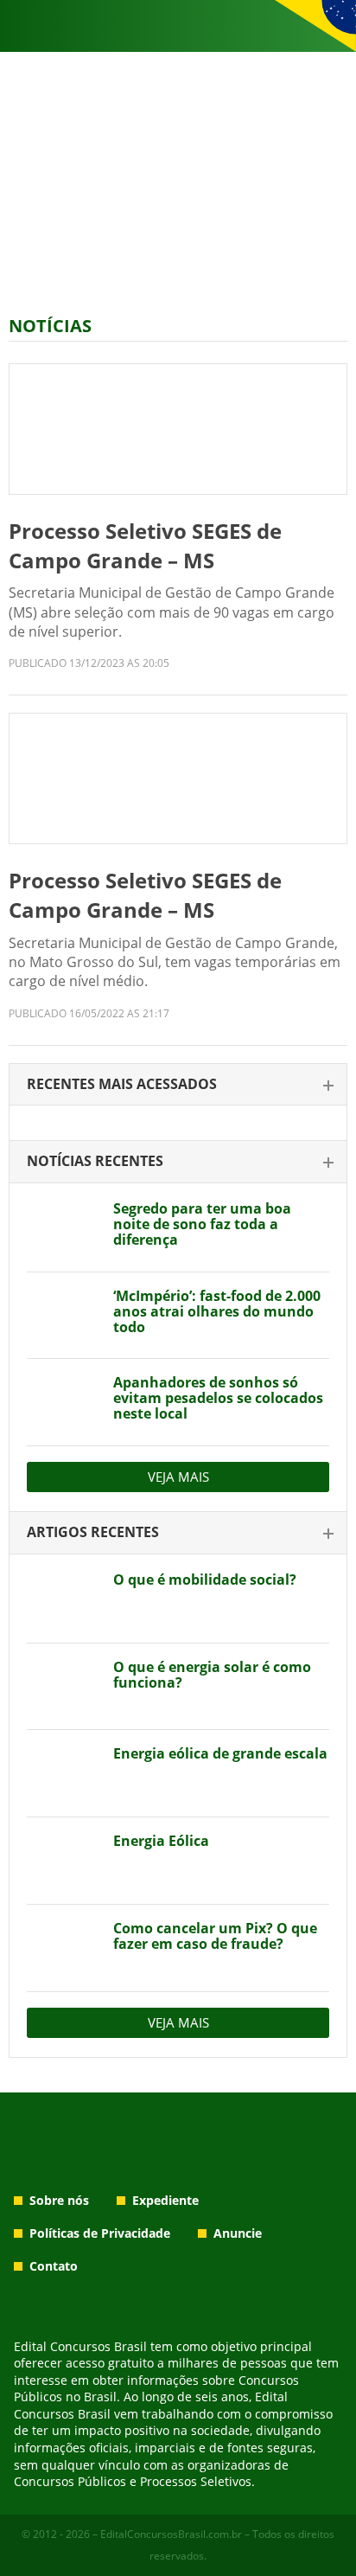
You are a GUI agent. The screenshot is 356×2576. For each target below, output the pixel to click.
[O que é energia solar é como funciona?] (64, 1687)
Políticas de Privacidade (100, 2233)
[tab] (178, 1085)
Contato (54, 2266)
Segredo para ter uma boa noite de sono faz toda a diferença (202, 1224)
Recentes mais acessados (122, 1084)
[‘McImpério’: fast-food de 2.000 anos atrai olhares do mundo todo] (64, 1316)
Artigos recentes (93, 1532)
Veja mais (178, 1477)
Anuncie (238, 2233)
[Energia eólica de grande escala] (64, 1773)
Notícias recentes (95, 1161)
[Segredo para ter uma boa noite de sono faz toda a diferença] (64, 1228)
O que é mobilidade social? (205, 1580)
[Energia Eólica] (64, 1861)
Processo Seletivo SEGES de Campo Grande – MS (145, 545)
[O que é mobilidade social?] (64, 1599)
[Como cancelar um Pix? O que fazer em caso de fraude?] (64, 1948)
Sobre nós (59, 2200)
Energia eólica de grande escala (220, 1753)
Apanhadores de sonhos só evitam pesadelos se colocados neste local (218, 1398)
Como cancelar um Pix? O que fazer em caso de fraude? (215, 1936)
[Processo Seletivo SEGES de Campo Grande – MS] (178, 429)
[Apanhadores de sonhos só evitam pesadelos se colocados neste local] (64, 1402)
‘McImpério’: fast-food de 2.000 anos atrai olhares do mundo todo (217, 1311)
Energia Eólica (161, 1841)
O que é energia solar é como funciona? (212, 1675)
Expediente (165, 2200)
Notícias (50, 326)
